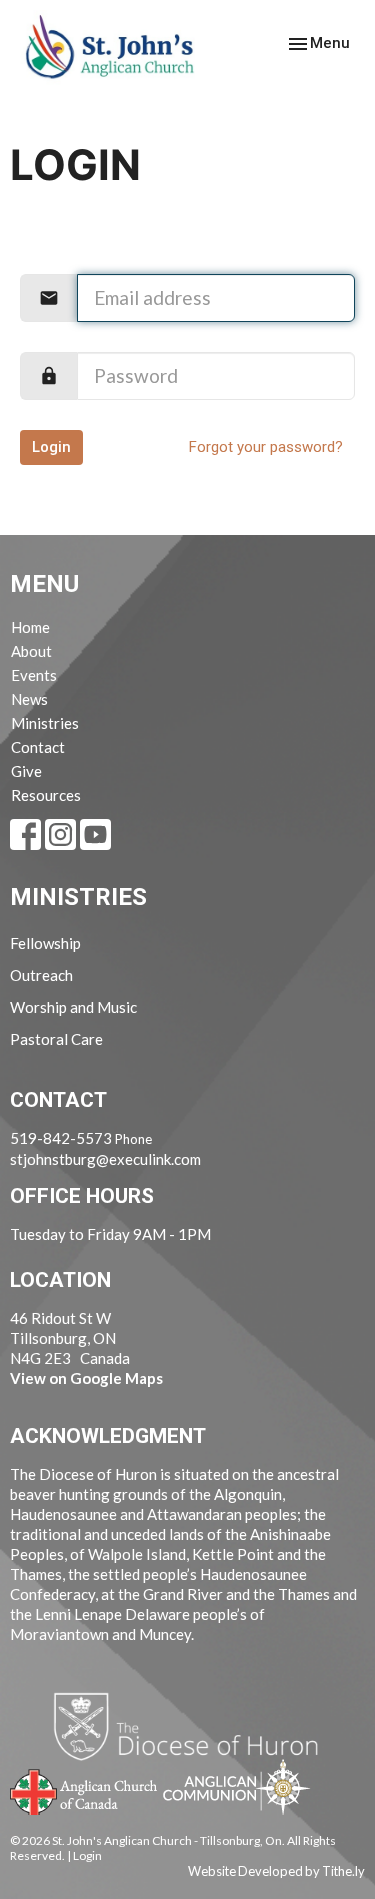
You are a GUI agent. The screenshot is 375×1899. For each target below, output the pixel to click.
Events (34, 675)
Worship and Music (73, 1007)
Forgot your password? (266, 447)
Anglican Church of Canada (84, 1790)
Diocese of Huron (193, 1726)
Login (51, 447)
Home (30, 627)
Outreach (41, 975)
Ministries (45, 723)
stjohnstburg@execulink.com (105, 1159)
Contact (38, 747)
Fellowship (45, 943)
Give (26, 771)
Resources (46, 795)
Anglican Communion (236, 1786)
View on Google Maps (86, 1378)
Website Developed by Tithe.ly (276, 1871)
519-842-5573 (61, 1138)
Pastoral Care (56, 1039)
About (31, 651)
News (29, 699)
